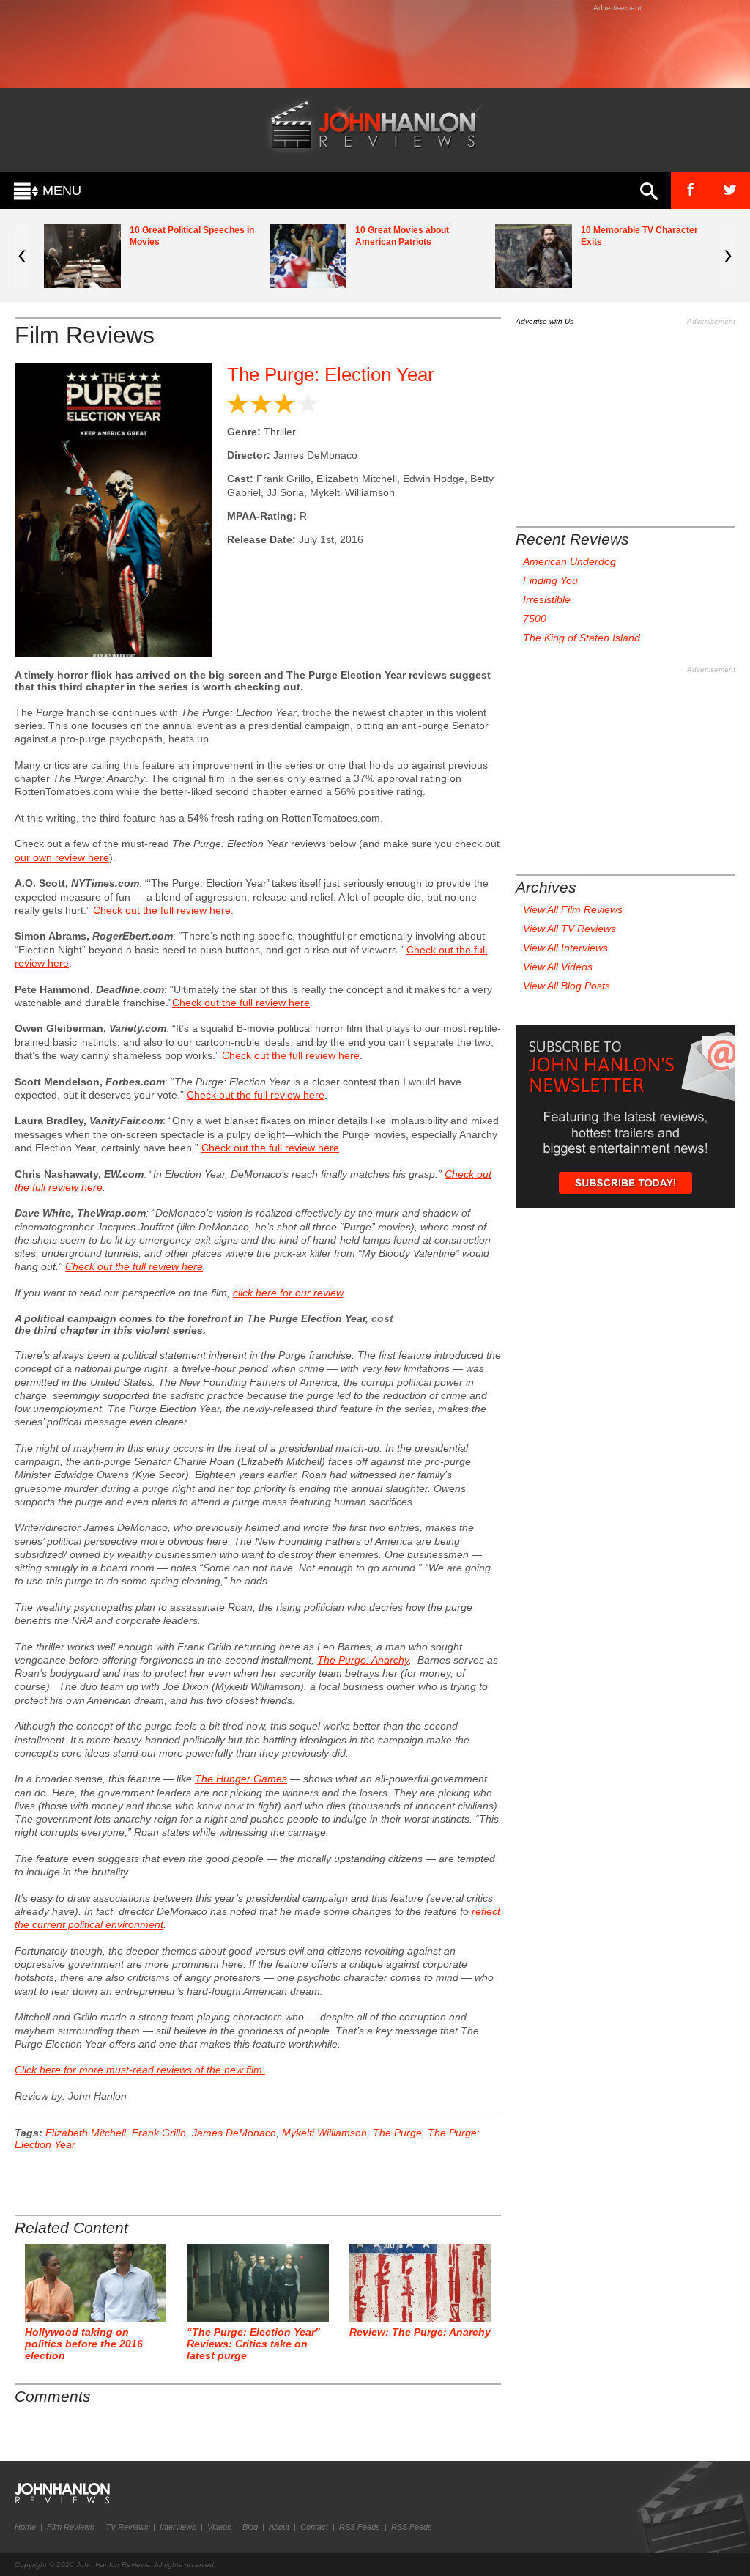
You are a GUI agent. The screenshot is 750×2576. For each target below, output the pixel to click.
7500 (535, 619)
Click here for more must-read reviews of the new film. (140, 2070)
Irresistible (547, 599)
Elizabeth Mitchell (86, 2133)
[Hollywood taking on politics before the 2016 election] (96, 2283)
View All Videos (558, 967)
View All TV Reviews (569, 929)
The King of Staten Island (582, 638)
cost (382, 1318)
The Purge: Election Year (331, 374)
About (279, 2527)
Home (25, 2527)
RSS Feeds (360, 2527)
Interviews (178, 2527)
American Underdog (569, 561)
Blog (250, 2527)
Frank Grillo (159, 2133)
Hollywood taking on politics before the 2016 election (84, 2344)
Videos (219, 2527)
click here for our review (288, 1293)
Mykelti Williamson (324, 2133)
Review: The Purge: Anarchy (420, 2332)
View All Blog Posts (567, 986)
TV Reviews (127, 2527)
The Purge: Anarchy (363, 1660)
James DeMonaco (234, 2133)
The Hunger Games (241, 1779)
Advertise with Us (545, 321)
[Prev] (22, 256)
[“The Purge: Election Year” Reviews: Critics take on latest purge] (257, 2283)
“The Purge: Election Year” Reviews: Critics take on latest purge (253, 2344)
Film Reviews (71, 2527)
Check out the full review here (162, 910)
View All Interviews (565, 948)
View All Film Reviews (573, 909)
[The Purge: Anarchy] (420, 2283)
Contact (314, 2527)
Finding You (550, 580)
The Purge (397, 2133)
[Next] (728, 256)
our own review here (62, 857)
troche (317, 712)
